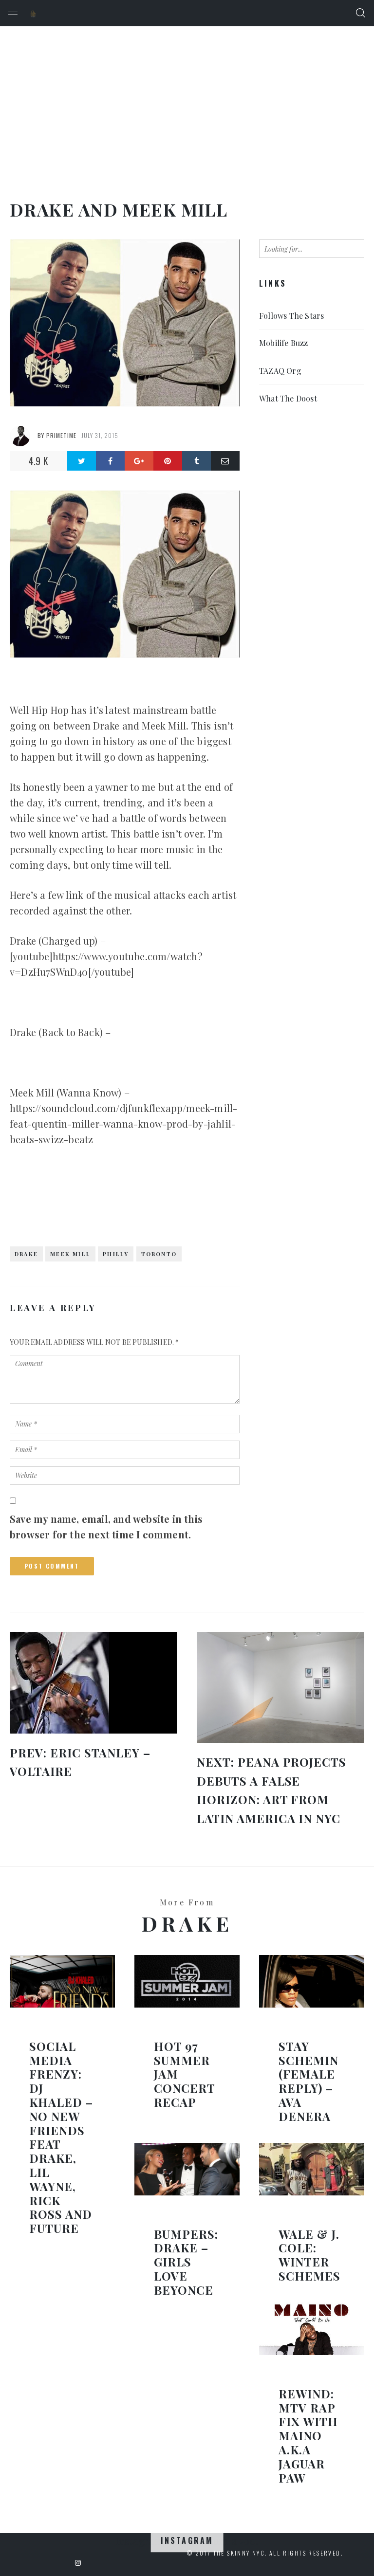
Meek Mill (70, 1254)
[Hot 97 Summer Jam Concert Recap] (187, 1981)
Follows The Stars (291, 316)
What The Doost (288, 398)
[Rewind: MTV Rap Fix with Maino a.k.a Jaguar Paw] (312, 2329)
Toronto (159, 1254)
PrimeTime (61, 435)
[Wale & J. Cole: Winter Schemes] (312, 2169)
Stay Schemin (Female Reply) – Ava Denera (309, 2081)
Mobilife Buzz (284, 343)
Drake (26, 1254)
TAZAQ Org (280, 371)
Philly (116, 1254)
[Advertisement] (187, 99)
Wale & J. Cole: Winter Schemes (309, 2255)
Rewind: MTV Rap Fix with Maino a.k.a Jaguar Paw (308, 2436)
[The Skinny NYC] (33, 13)
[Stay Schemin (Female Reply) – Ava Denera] (312, 1981)
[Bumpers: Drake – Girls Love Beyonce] (187, 2169)
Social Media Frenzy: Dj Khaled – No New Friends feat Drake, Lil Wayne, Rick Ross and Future (61, 2137)
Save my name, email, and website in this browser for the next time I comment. (106, 1526)
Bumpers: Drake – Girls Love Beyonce (186, 2262)
